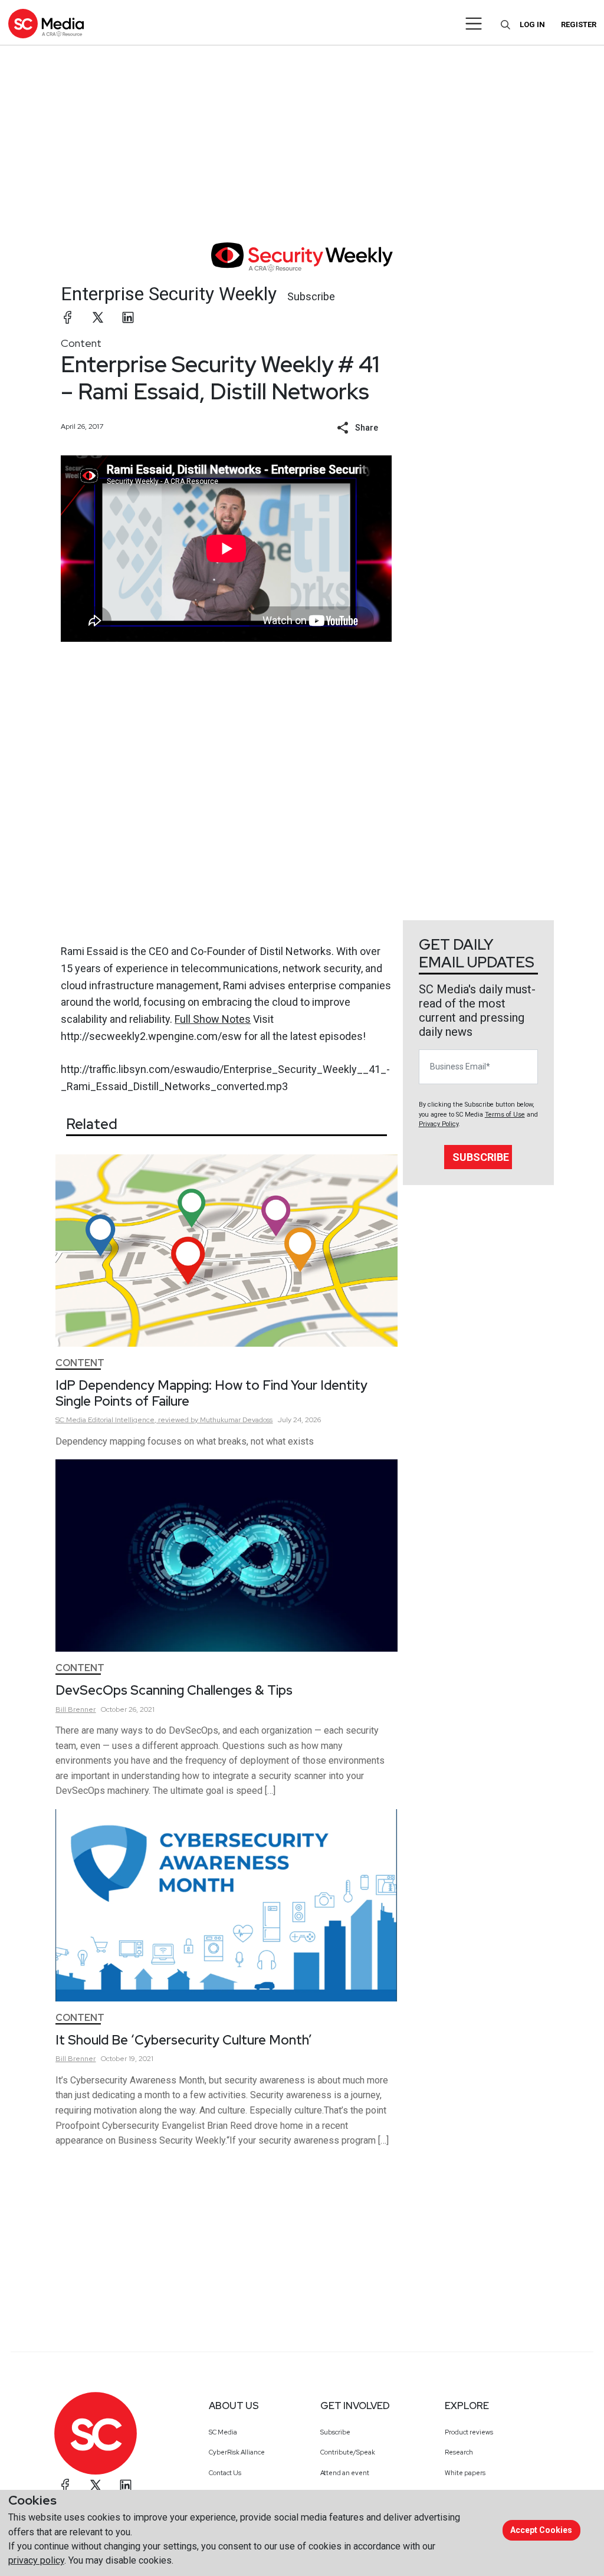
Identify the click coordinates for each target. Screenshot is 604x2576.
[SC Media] (46, 23)
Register (579, 24)
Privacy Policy (439, 1124)
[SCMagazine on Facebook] (65, 2485)
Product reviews (469, 2432)
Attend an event (345, 2473)
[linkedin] (128, 317)
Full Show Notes (213, 1019)
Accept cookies (541, 2530)
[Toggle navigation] (474, 24)
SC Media (223, 2432)
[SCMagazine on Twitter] (96, 2485)
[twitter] (98, 317)
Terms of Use (505, 1115)
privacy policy (36, 2560)
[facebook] (68, 317)
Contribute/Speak (348, 2452)
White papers (465, 2473)
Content (81, 343)
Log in (532, 24)
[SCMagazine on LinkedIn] (126, 2485)
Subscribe (311, 296)
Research (459, 2452)
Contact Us (225, 2473)
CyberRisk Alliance (237, 2452)
